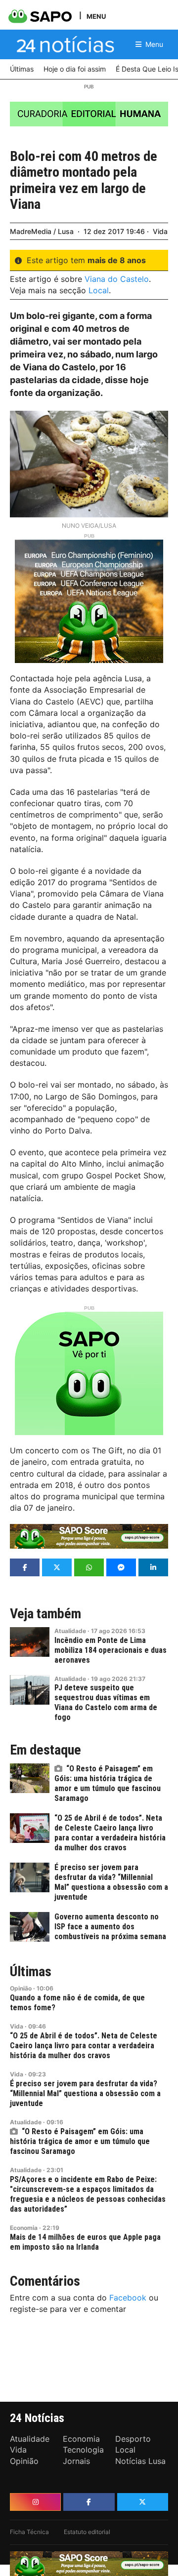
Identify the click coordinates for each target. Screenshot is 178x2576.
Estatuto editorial (87, 2532)
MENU (96, 16)
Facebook (128, 2298)
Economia (24, 2228)
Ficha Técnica (29, 2532)
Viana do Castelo (117, 279)
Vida (160, 231)
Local (99, 290)
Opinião (21, 1988)
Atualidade (70, 1631)
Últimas (31, 1972)
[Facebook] (89, 2502)
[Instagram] (35, 2502)
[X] (143, 2502)
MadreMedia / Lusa (42, 231)
